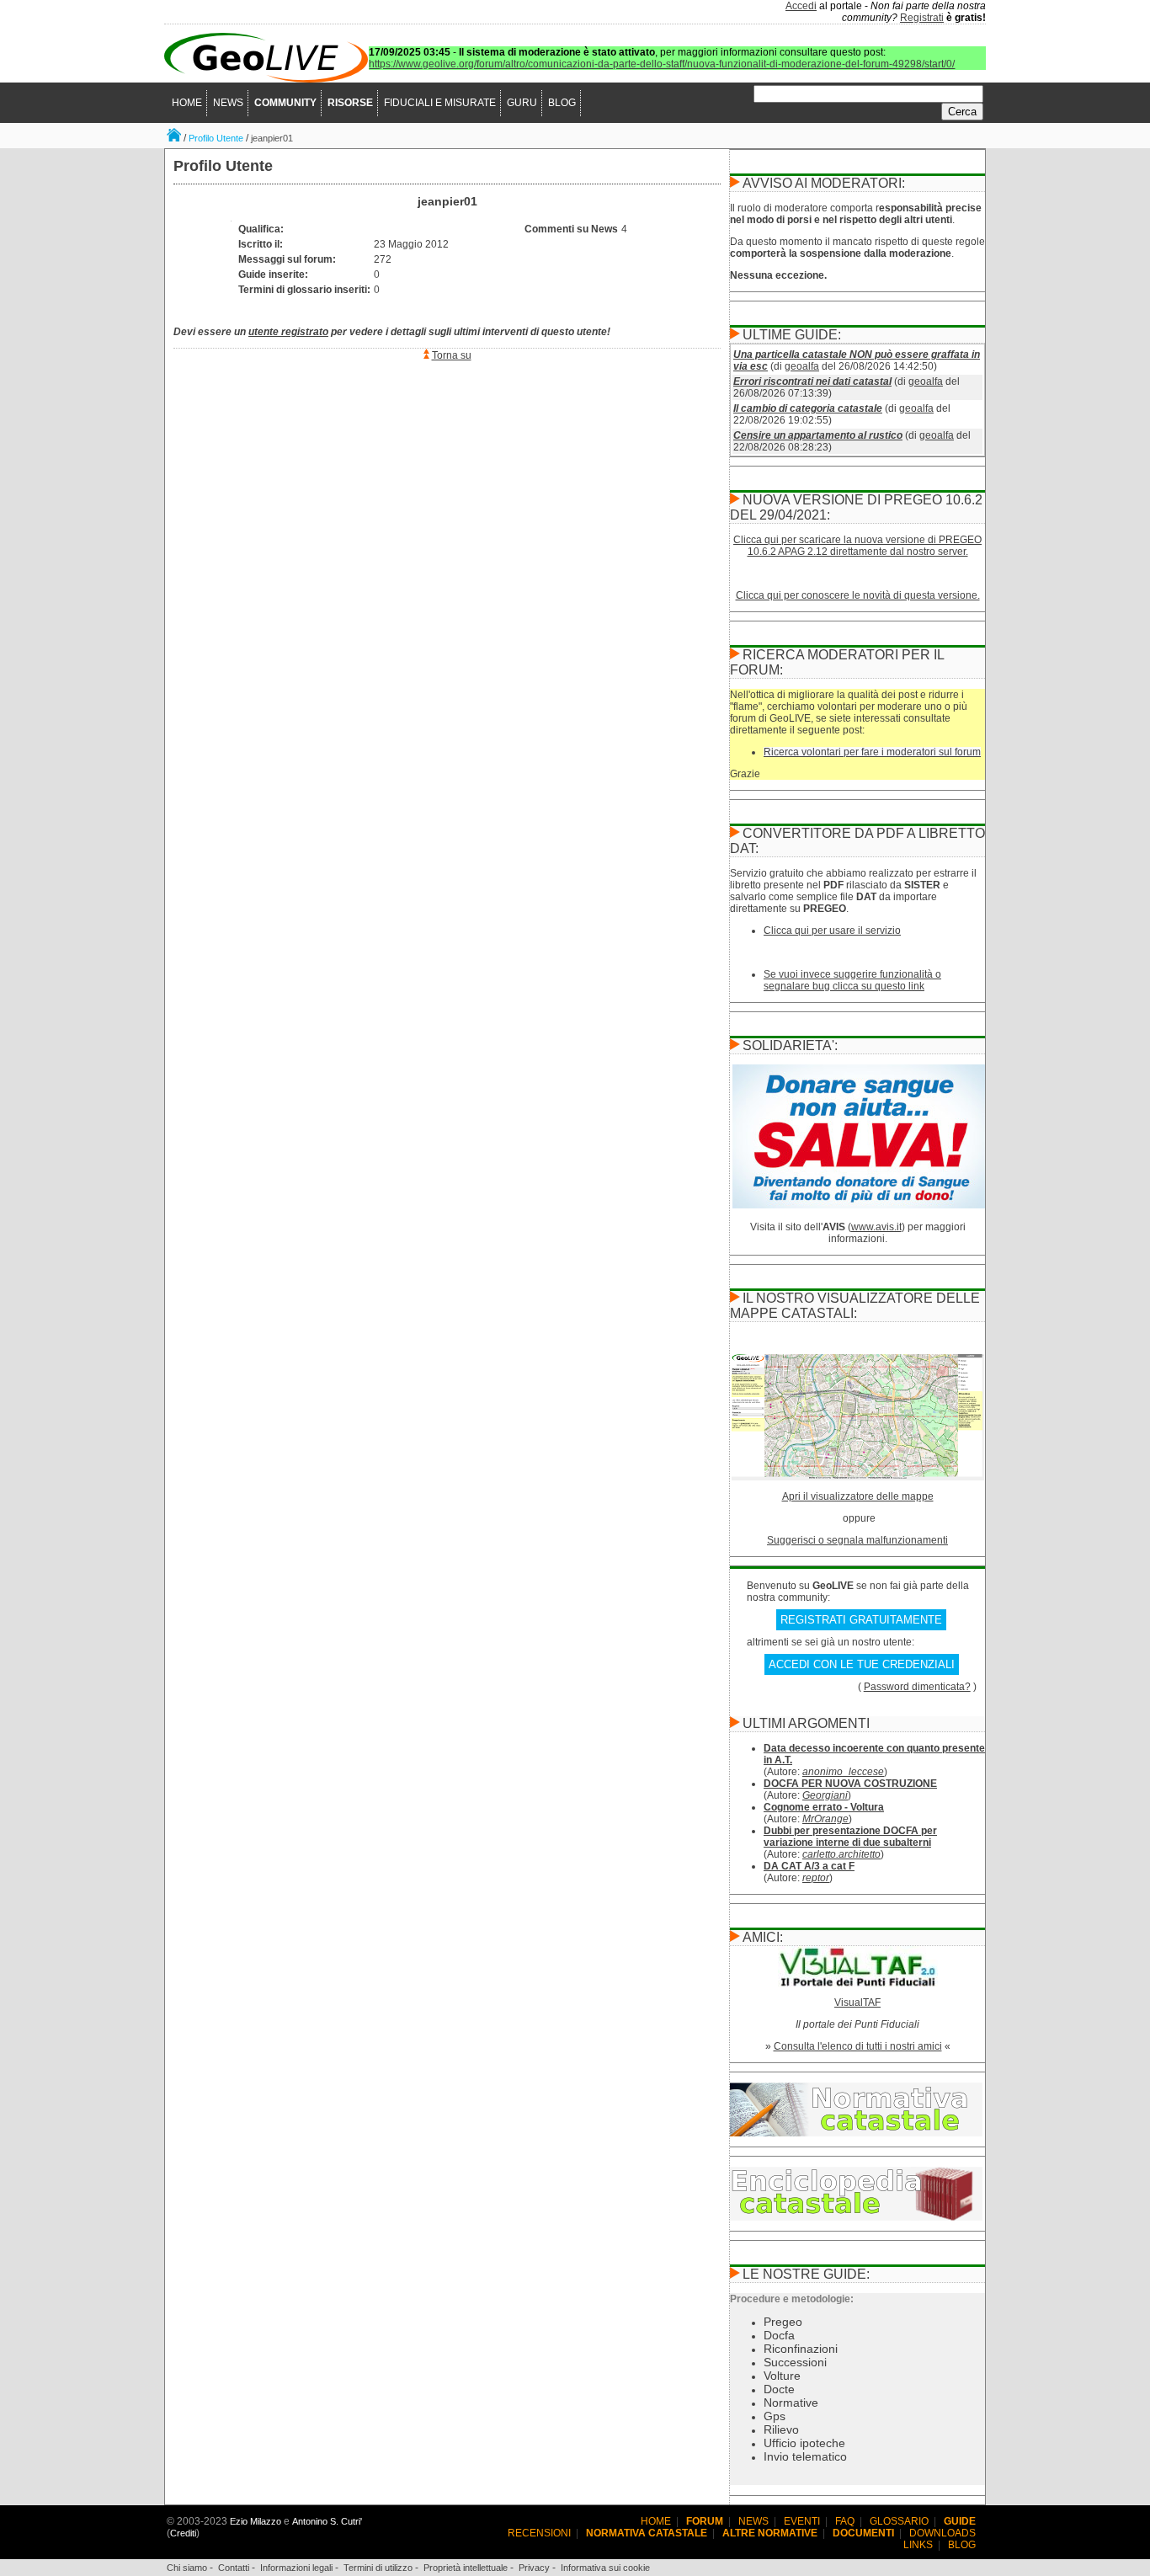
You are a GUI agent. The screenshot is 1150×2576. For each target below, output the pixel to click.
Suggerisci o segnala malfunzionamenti (857, 1540)
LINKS (918, 2545)
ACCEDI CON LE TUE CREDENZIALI (862, 1664)
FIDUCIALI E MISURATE (440, 103)
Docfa (779, 2335)
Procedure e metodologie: (792, 2299)
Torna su (452, 355)
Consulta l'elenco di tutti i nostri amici (858, 2046)
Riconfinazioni (801, 2349)
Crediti (183, 2533)
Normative (791, 2403)
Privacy (534, 2568)
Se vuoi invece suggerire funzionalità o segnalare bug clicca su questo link (852, 980)
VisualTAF (857, 2003)
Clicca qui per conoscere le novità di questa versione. (858, 595)
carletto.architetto (841, 1854)
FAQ (845, 2521)
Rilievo (781, 2429)
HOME (187, 103)
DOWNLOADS (942, 2533)
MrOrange (825, 1819)
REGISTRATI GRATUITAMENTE (861, 1620)
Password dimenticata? (917, 1687)
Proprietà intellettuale (466, 2568)
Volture (782, 2376)
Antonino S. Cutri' (327, 2521)
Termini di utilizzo (378, 2568)
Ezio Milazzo (256, 2521)
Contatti (234, 2568)
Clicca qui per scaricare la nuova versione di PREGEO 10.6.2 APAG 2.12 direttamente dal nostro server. (857, 546)
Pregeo (783, 2322)
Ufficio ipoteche (804, 2443)
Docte (779, 2389)
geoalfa (802, 366)
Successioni (795, 2362)
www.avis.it (876, 1227)
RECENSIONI (539, 2533)
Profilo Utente (216, 138)
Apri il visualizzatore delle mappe (858, 1496)
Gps (775, 2416)
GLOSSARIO (899, 2521)
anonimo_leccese (843, 1772)
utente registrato (288, 332)
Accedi (801, 6)
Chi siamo (187, 2568)
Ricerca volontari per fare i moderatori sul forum (872, 752)
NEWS (228, 103)
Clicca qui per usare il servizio (832, 931)
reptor (816, 1878)
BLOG (562, 103)
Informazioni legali (296, 2568)
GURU (522, 103)
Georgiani (825, 1795)
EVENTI (802, 2521)
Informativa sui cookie (605, 2568)
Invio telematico (805, 2456)
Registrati (922, 18)
